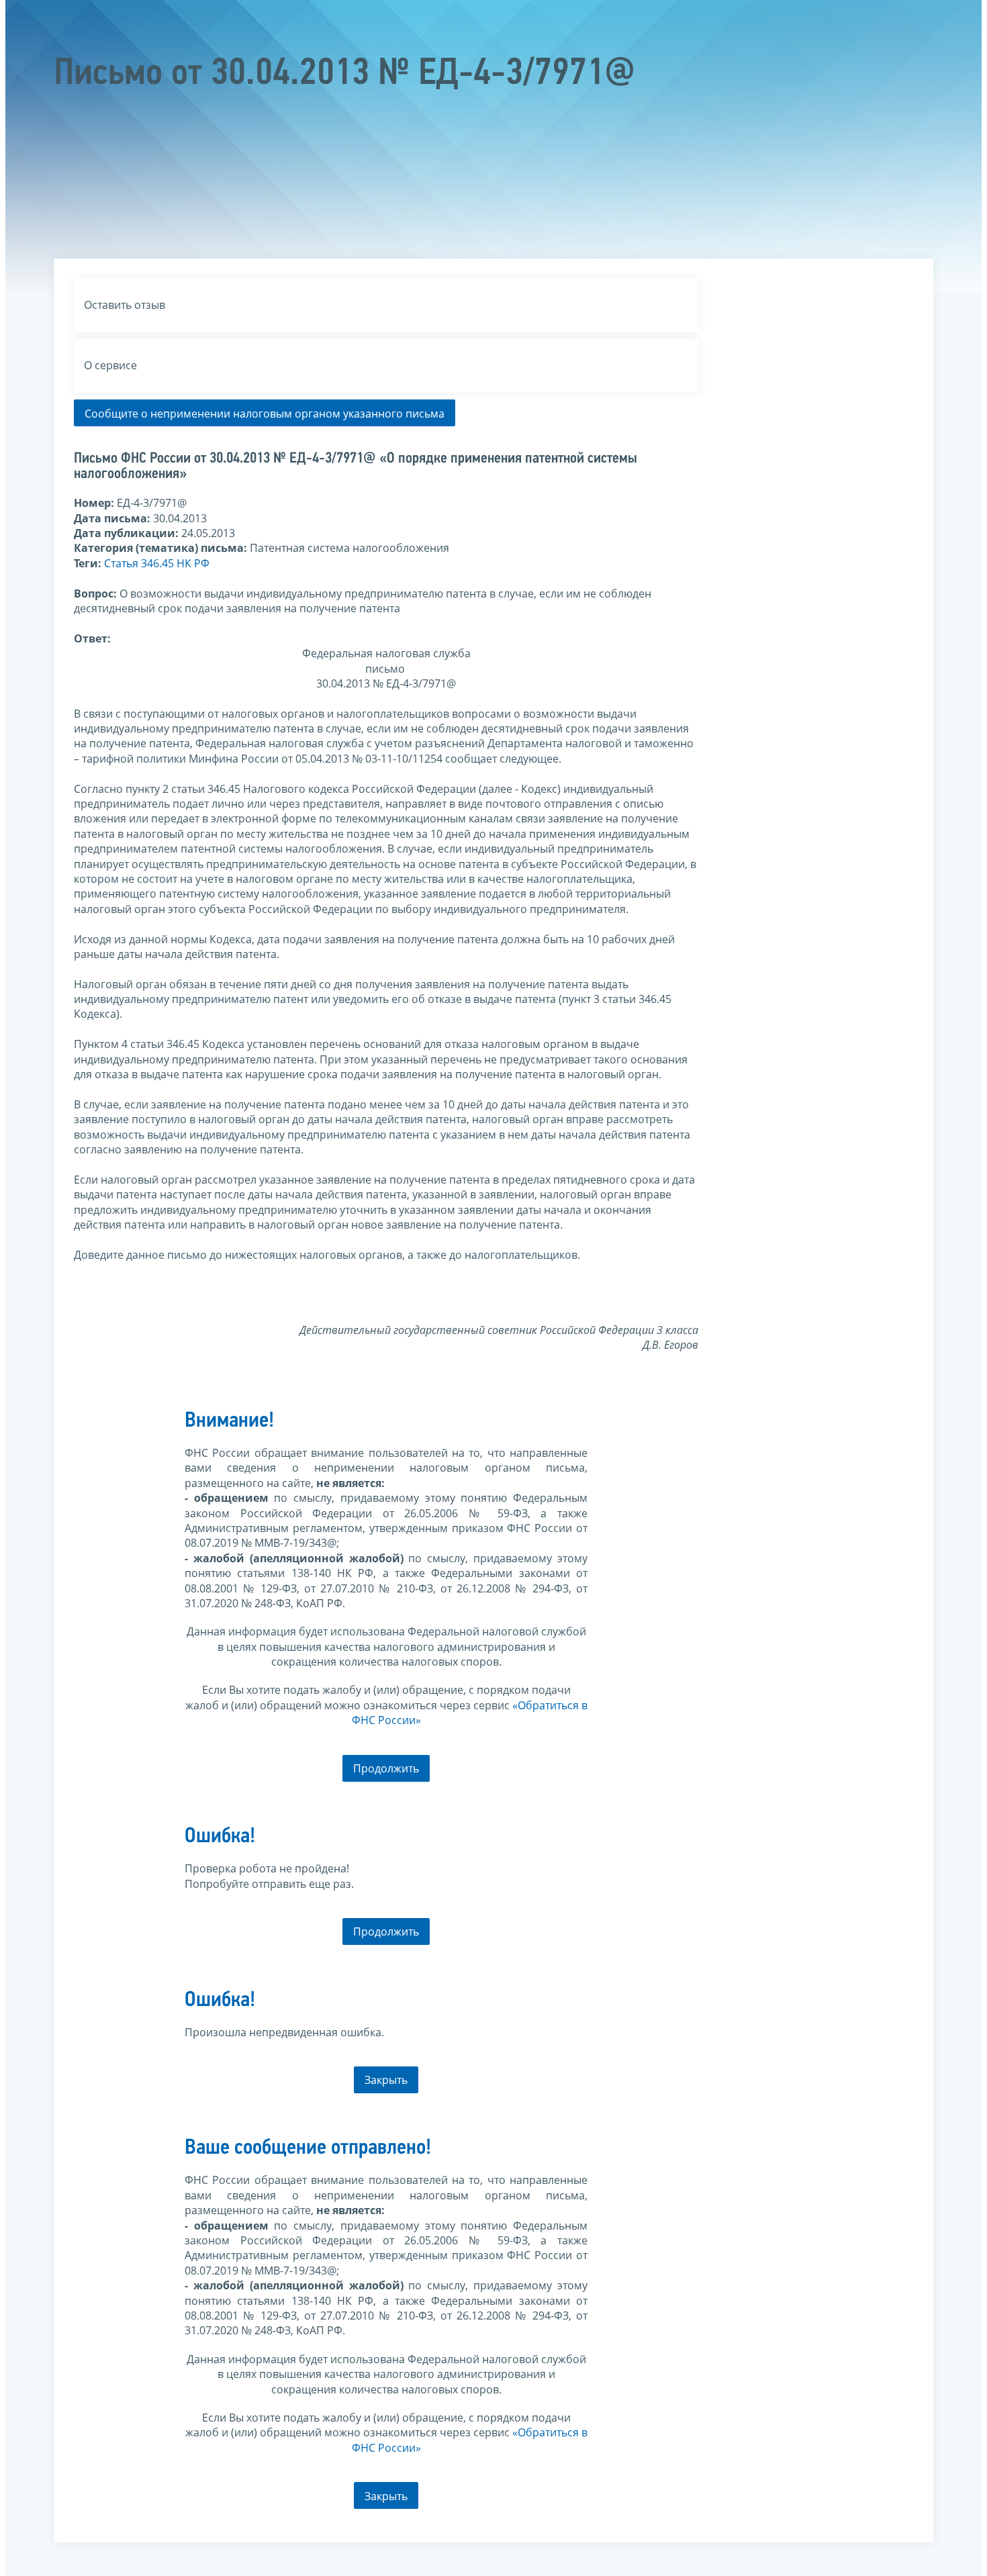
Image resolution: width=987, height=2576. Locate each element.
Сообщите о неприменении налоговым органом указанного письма (265, 414)
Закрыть (386, 2080)
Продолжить (386, 1768)
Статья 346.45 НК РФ (157, 563)
